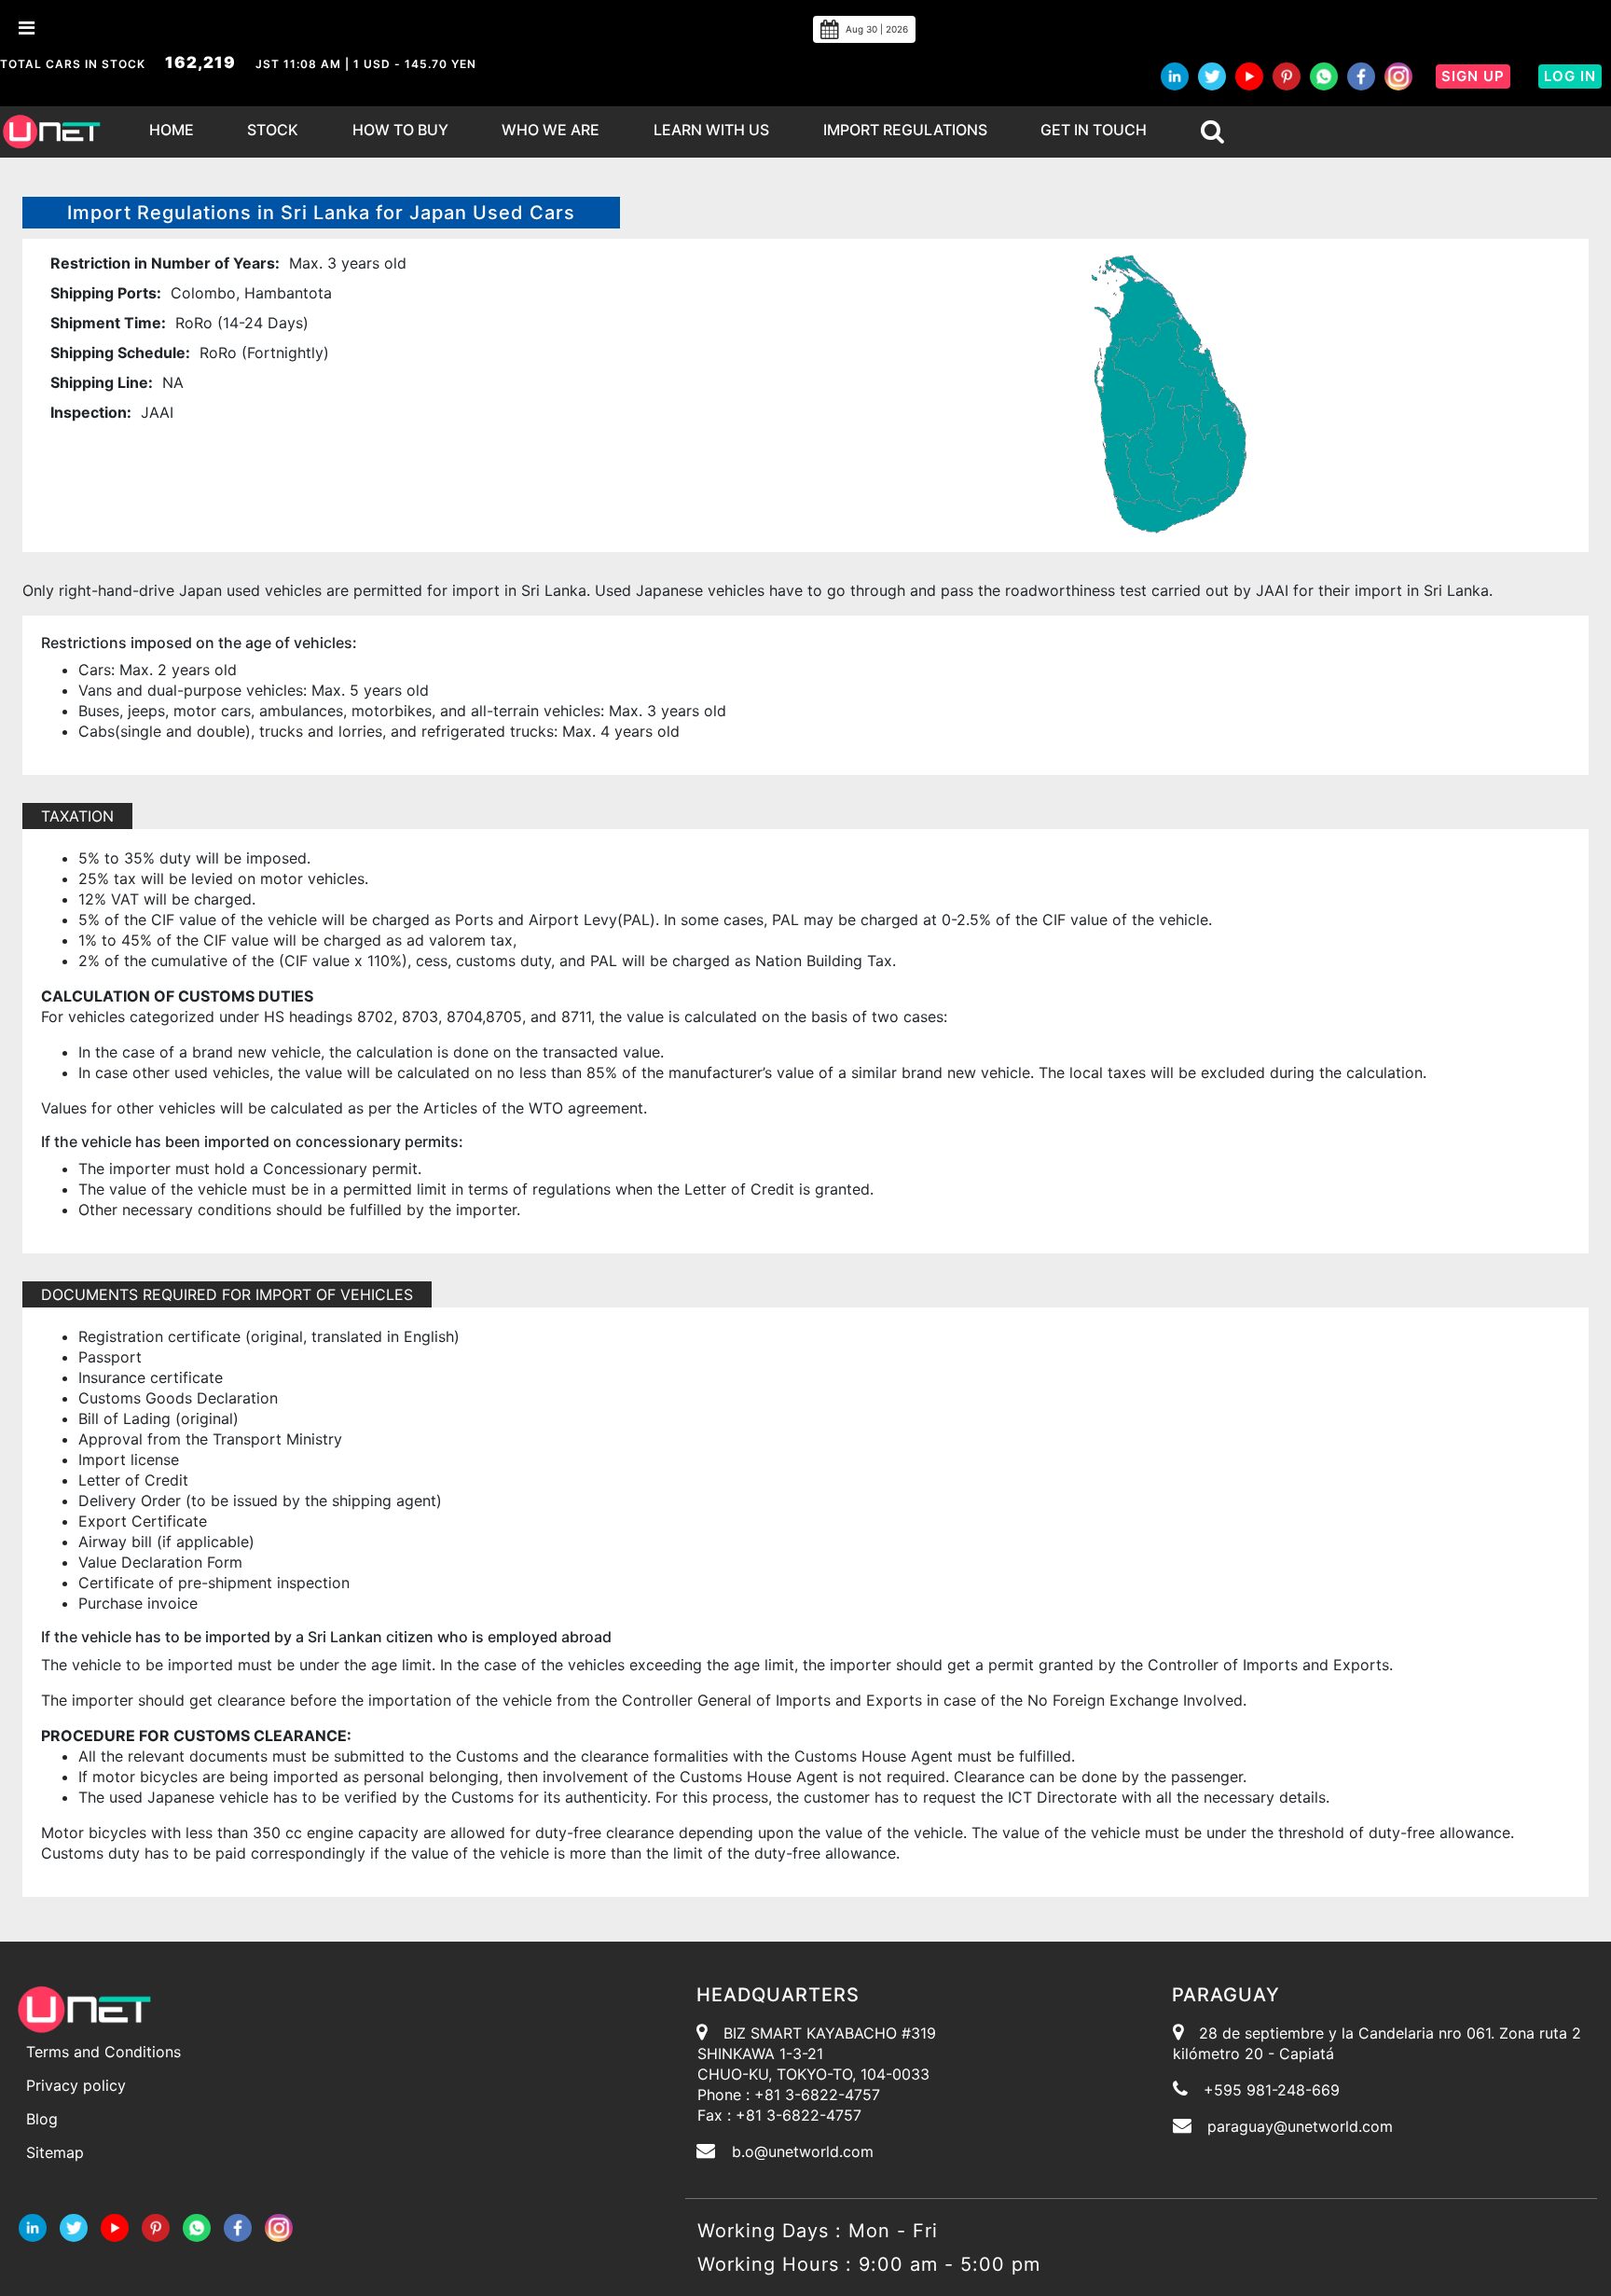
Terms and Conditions (103, 2052)
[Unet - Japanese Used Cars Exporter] (51, 132)
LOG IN (1570, 76)
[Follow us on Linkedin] (33, 2227)
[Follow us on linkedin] (1175, 76)
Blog (42, 2119)
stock (273, 130)
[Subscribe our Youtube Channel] (1249, 76)
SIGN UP (1473, 76)
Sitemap (55, 2152)
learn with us (711, 130)
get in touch (1094, 130)
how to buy (400, 130)
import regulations (905, 130)
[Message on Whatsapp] (1324, 76)
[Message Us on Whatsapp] (197, 2227)
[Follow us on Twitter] (1212, 76)
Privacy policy (76, 2085)
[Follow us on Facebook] (1361, 76)
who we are (551, 130)
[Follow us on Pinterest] (1287, 76)
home (172, 130)
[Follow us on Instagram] (1398, 76)
